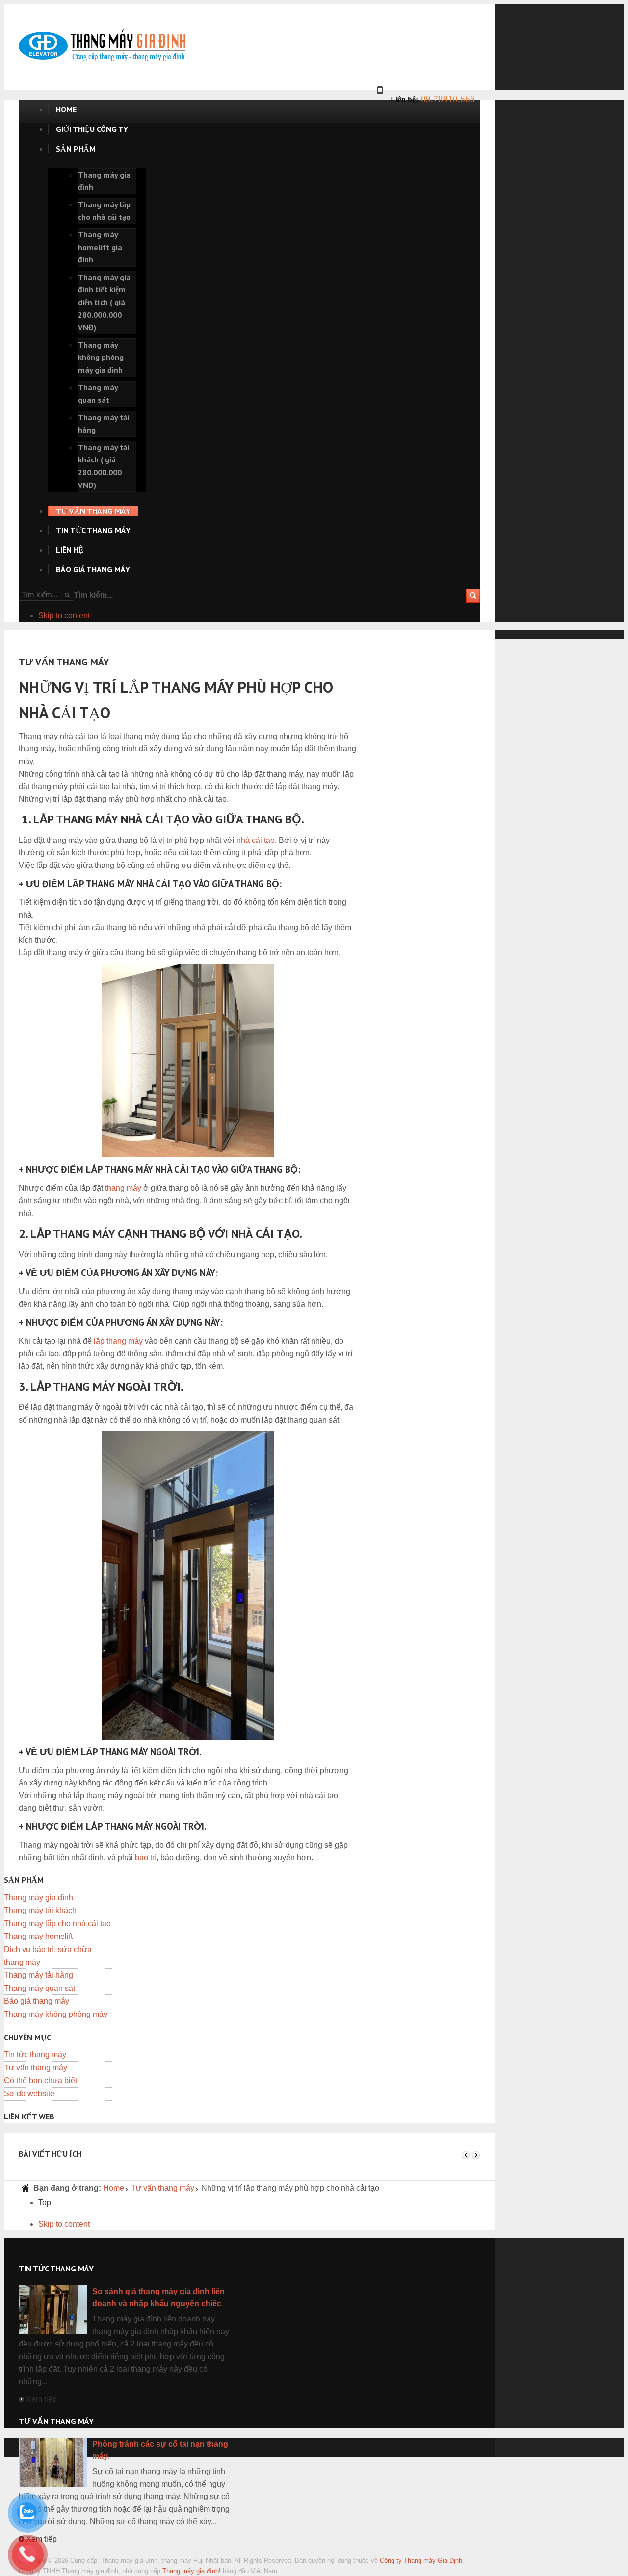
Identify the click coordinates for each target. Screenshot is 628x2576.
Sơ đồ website (29, 2094)
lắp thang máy (118, 1341)
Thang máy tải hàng (39, 1975)
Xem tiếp (41, 2399)
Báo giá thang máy (37, 2001)
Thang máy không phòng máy (56, 2014)
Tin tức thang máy (35, 2054)
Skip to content (64, 616)
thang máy (123, 1188)
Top (45, 2203)
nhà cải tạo (256, 840)
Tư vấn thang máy (36, 2068)
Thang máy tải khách (40, 1910)
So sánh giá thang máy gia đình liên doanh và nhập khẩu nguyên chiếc (158, 2298)
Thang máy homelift (38, 1936)
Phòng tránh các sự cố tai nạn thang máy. (160, 2450)
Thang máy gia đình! (192, 2571)
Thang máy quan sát (39, 1988)
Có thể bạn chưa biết (40, 2080)
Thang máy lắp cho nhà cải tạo (57, 1924)
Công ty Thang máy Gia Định (421, 2561)
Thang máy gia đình (39, 1898)
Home (114, 2188)
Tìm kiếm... (93, 595)
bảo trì (146, 1857)
